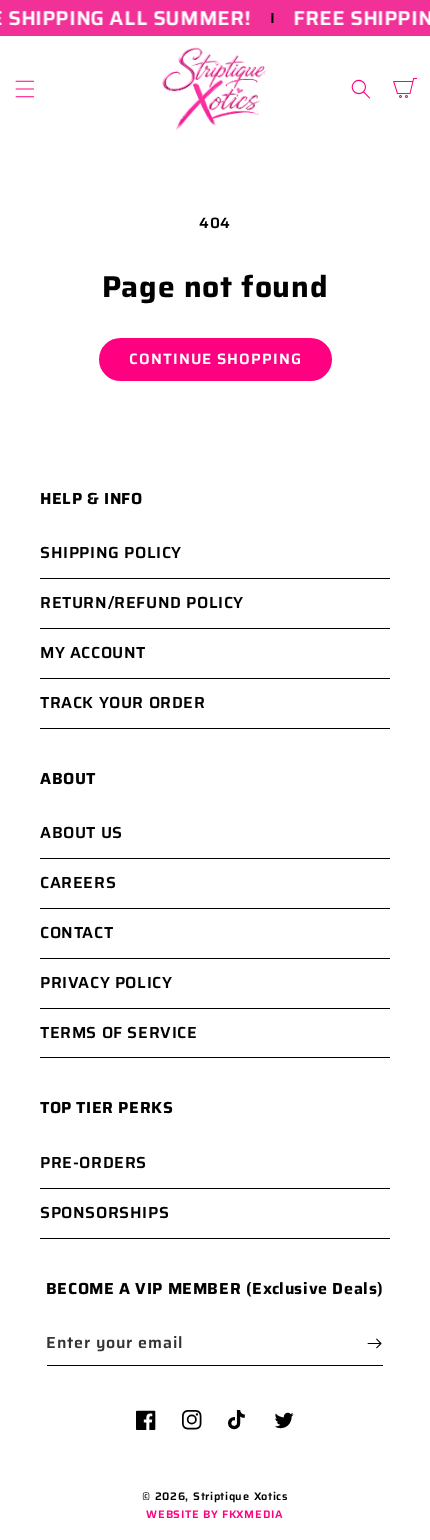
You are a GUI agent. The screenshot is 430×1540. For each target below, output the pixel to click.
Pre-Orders (93, 1162)
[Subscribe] (374, 1343)
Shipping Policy (111, 552)
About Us (81, 832)
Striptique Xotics (240, 1496)
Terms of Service (119, 1032)
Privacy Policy (106, 982)
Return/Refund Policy (142, 602)
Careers (78, 882)
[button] (25, 89)
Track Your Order (123, 702)
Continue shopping (215, 359)
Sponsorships (104, 1212)
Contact (76, 932)
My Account (93, 652)
